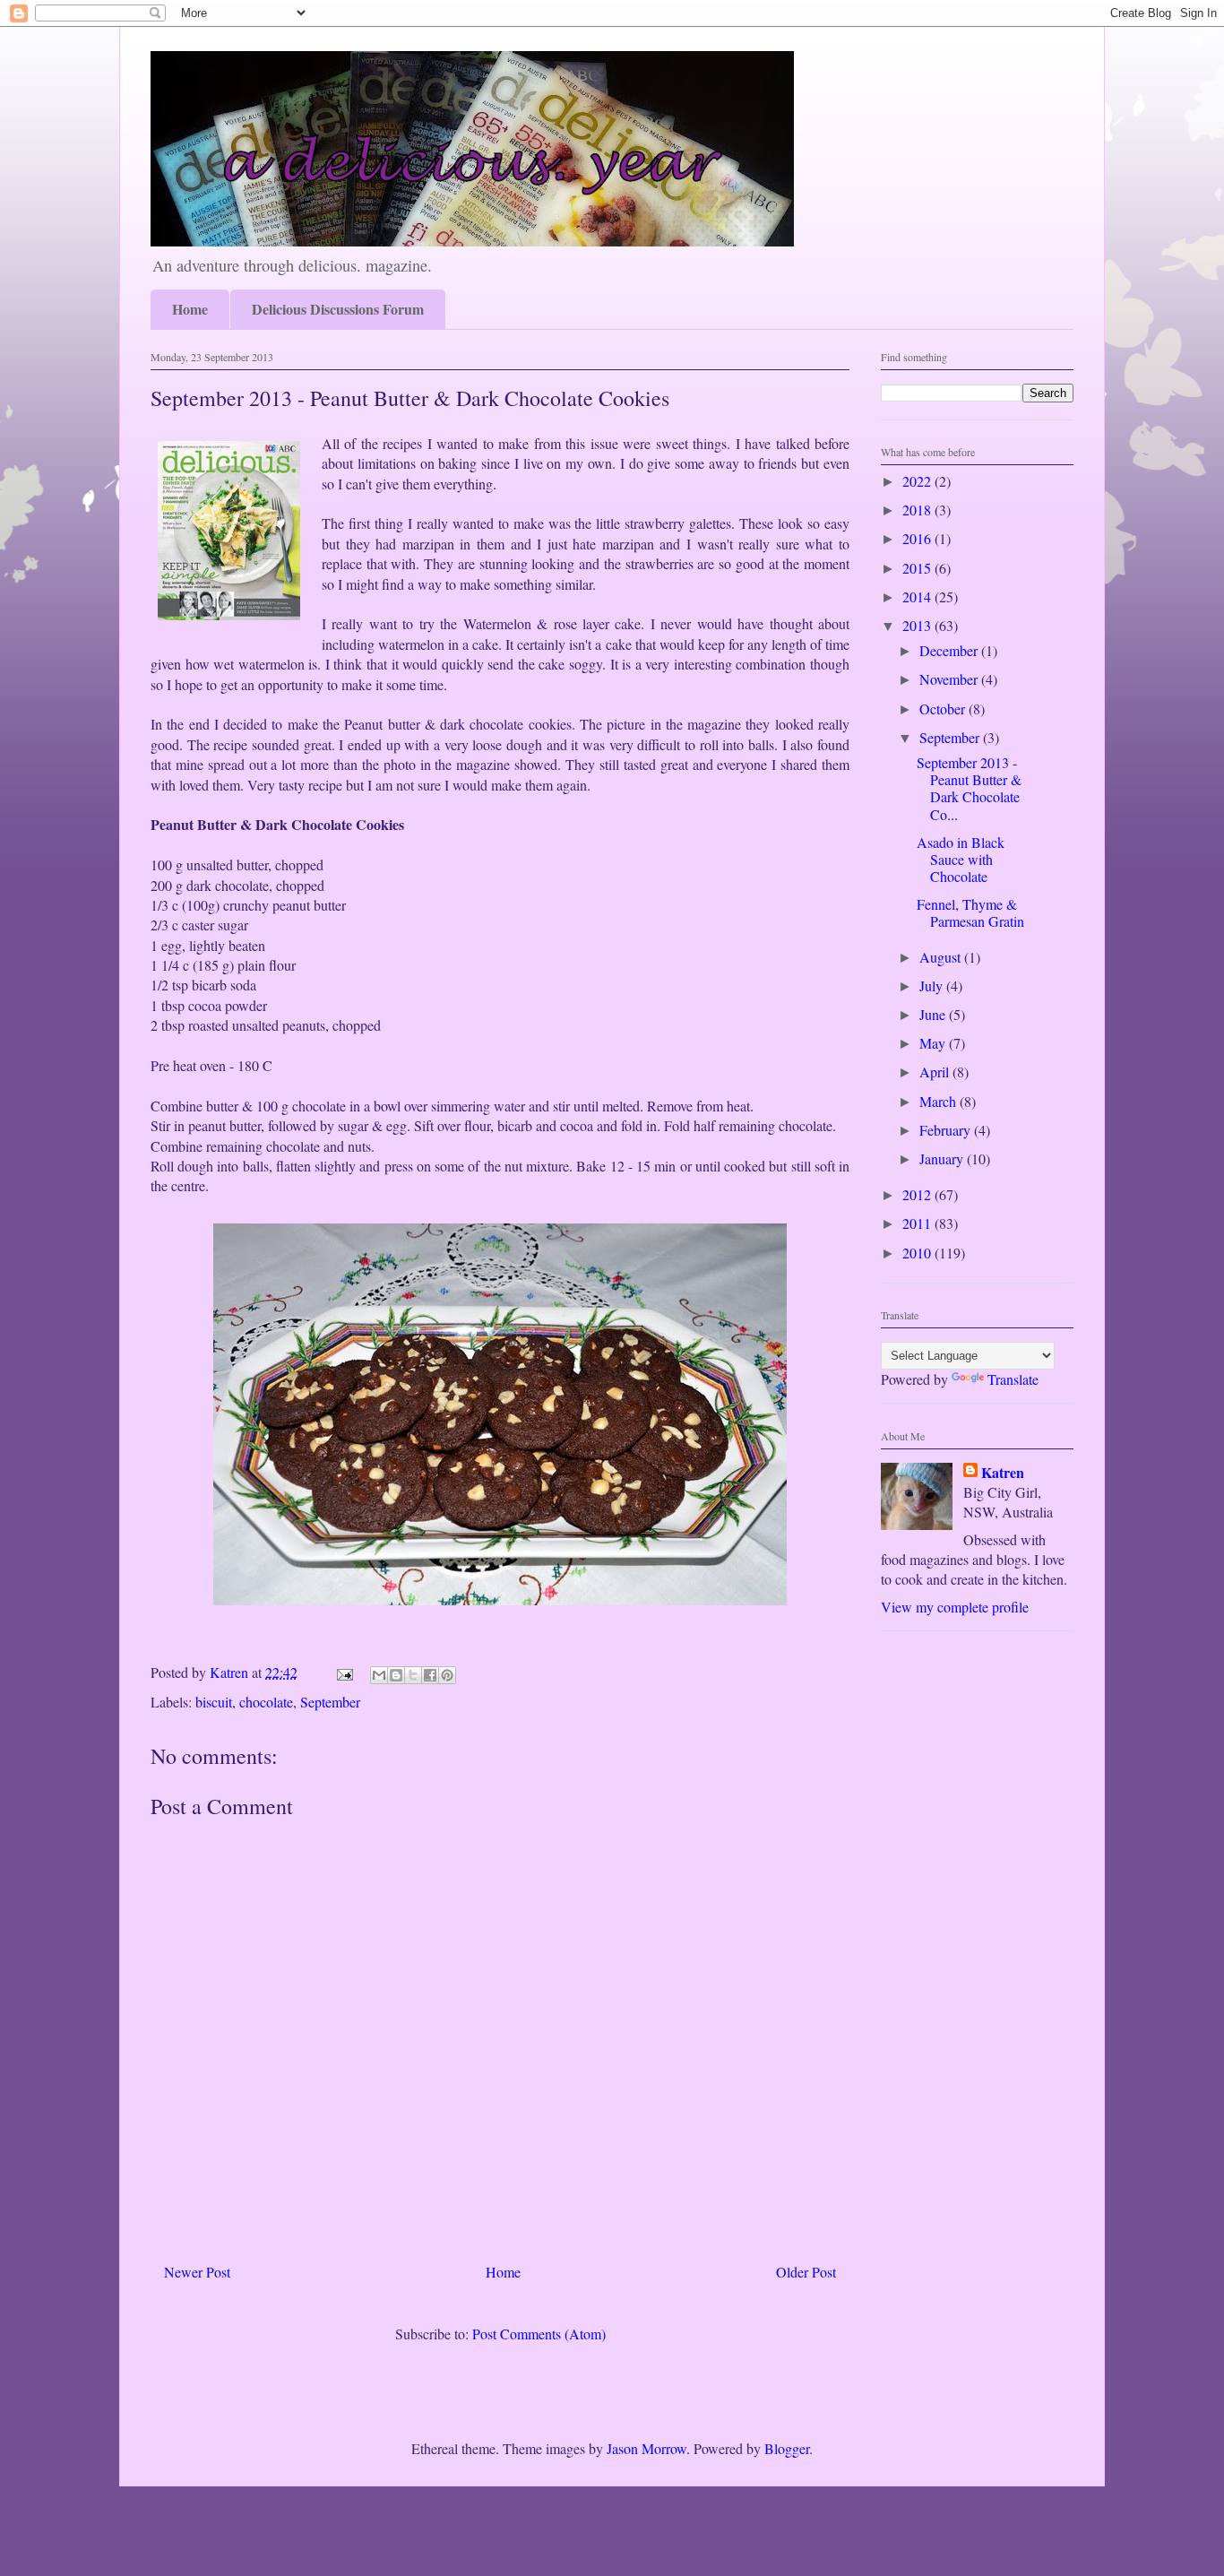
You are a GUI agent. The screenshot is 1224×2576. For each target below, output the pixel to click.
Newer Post (197, 2272)
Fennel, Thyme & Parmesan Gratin (970, 912)
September (330, 1702)
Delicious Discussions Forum (338, 309)
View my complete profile (955, 1607)
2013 (918, 625)
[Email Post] (343, 1672)
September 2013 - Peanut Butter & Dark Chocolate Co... (969, 788)
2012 (918, 1194)
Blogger (787, 2448)
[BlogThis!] (396, 1675)
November (950, 679)
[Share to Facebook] (430, 1675)
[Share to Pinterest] (447, 1675)
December (950, 650)
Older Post (806, 2272)
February (947, 1130)
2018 (918, 510)
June (934, 1014)
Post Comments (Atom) (539, 2334)
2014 (918, 596)
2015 (918, 568)
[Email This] (379, 1675)
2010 (918, 1253)
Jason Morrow (646, 2448)
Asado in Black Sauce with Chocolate (961, 859)
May (934, 1043)
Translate (1013, 1379)
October (944, 709)
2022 (918, 481)
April (936, 1072)
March (940, 1101)
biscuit (214, 1702)
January (943, 1158)
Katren (1003, 1473)
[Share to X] (413, 1675)
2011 (918, 1223)
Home (190, 309)
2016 (918, 538)
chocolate (266, 1702)
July (933, 985)
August (942, 957)
